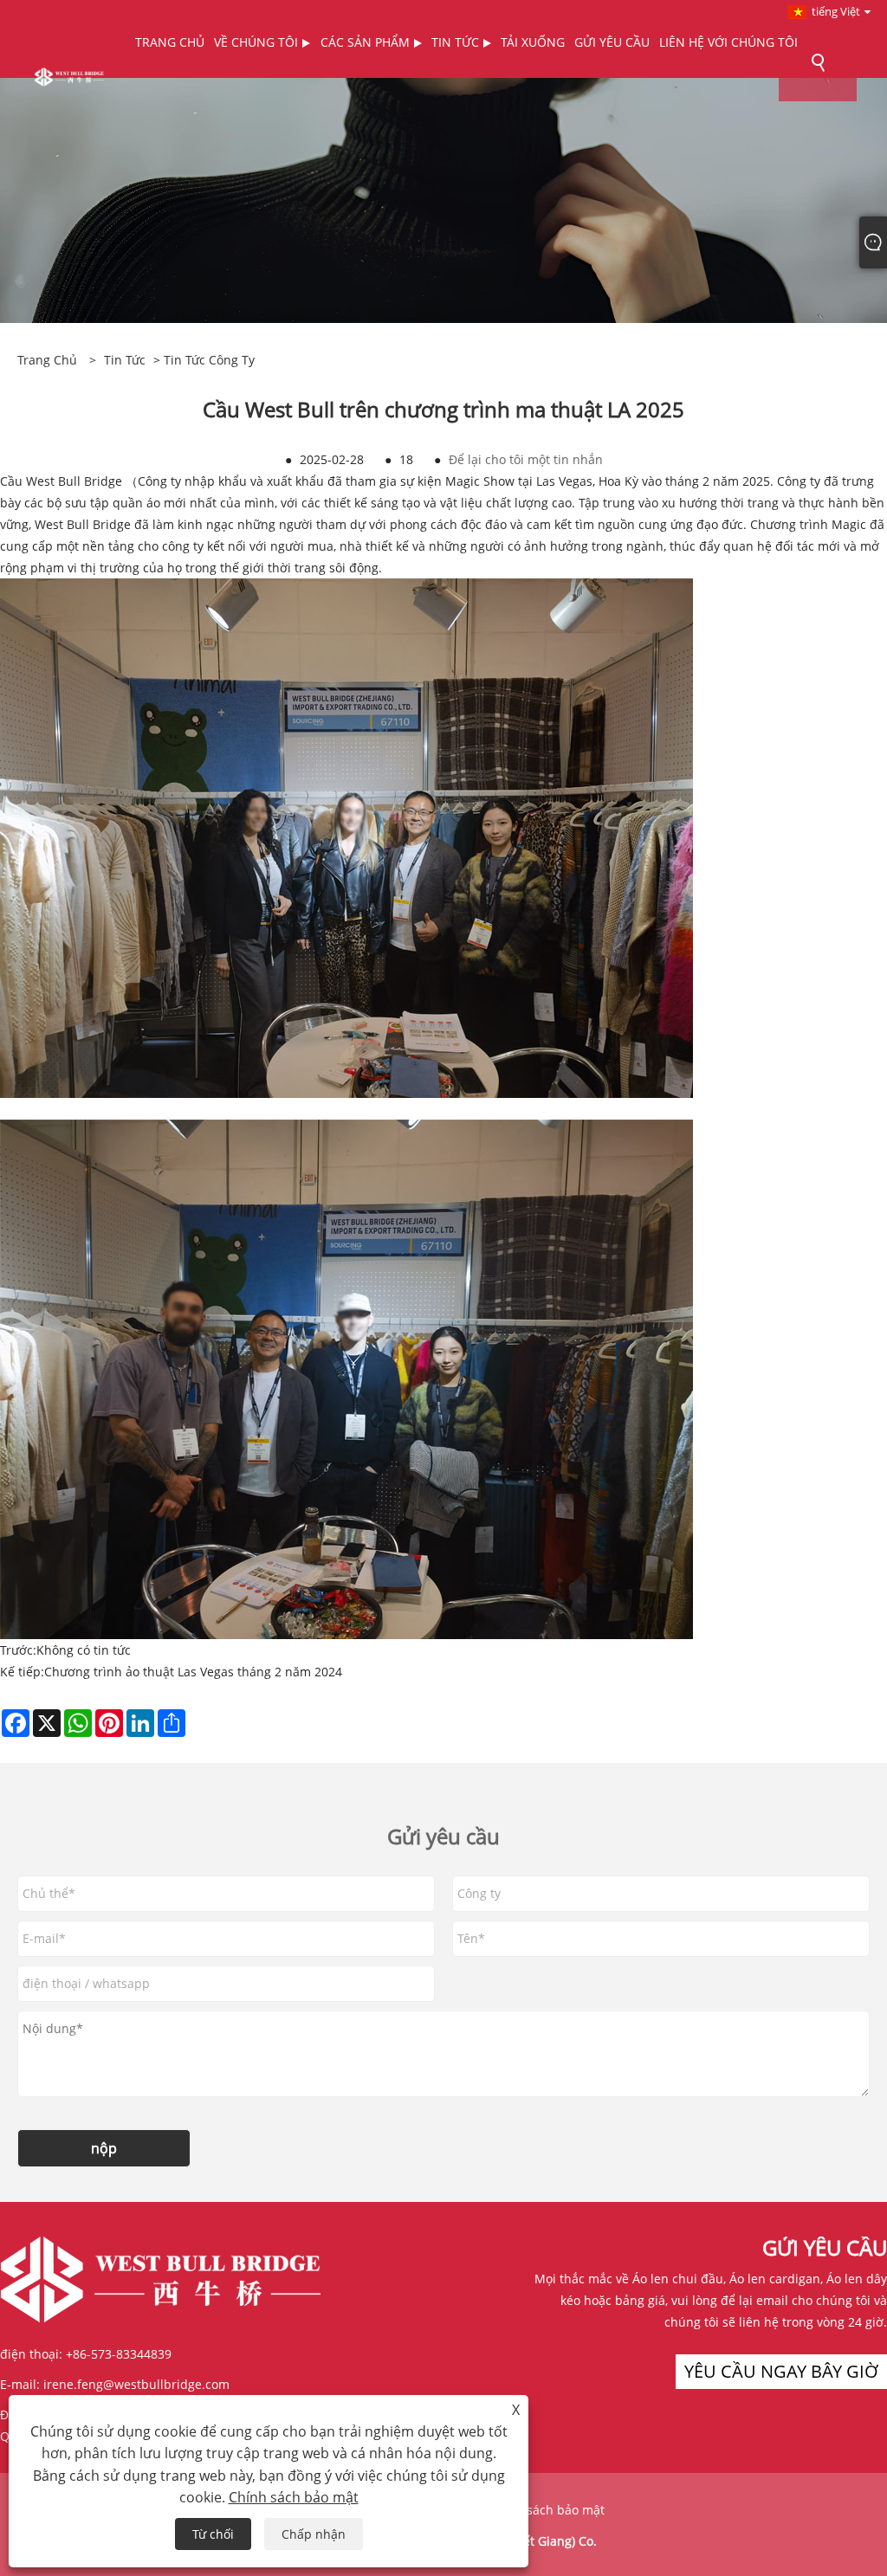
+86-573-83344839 (119, 2354)
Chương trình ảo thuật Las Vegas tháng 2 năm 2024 (193, 1672)
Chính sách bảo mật (547, 2510)
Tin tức (125, 360)
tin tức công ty (209, 360)
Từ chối (213, 2534)
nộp (104, 2148)
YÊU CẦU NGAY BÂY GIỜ (781, 2371)
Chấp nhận (314, 2534)
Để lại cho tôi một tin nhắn (526, 459)
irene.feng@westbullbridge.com (136, 2384)
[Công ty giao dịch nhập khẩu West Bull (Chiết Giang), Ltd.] (69, 76)
